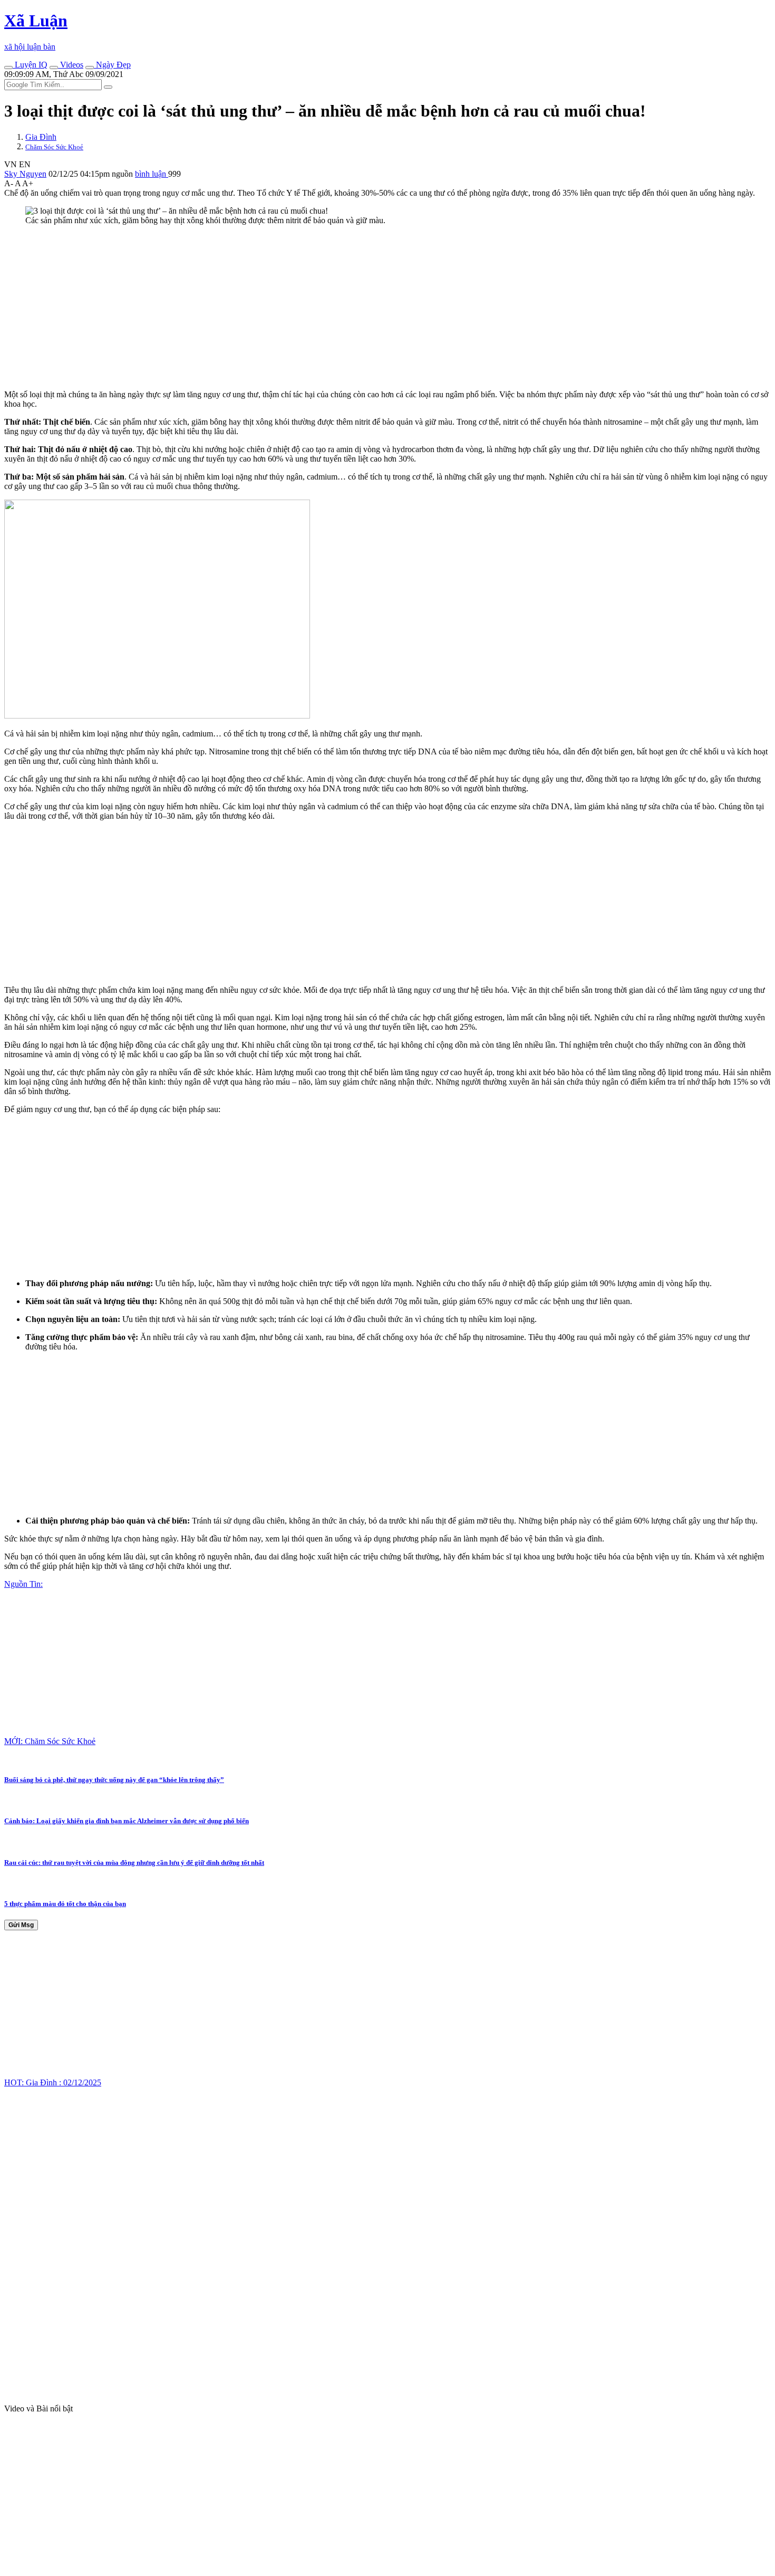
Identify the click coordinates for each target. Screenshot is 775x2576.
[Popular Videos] (54, 68)
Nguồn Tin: (23, 1584)
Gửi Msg (21, 1925)
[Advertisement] (321, 308)
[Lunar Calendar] (90, 68)
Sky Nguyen (25, 174)
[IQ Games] (8, 68)
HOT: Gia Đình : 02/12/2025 (53, 2082)
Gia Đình (41, 137)
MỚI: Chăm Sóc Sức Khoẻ (50, 1741)
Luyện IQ (30, 65)
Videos (71, 65)
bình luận (152, 174)
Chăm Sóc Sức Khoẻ (54, 147)
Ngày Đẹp (112, 65)
